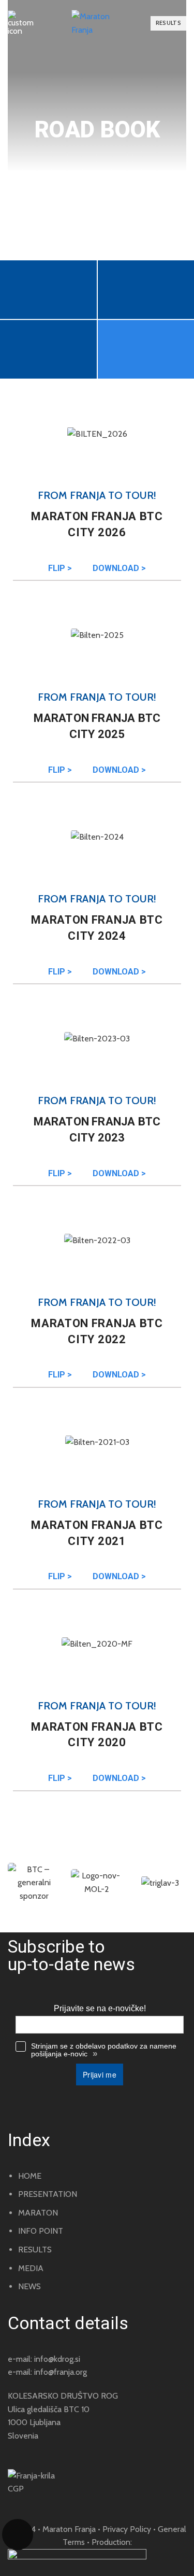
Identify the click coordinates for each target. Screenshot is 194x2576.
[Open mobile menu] (21, 23)
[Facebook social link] (26, 2504)
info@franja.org (61, 2372)
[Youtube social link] (55, 2504)
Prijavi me (100, 2074)
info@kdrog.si (57, 2359)
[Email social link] (11, 2504)
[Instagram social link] (40, 2504)
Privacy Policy (127, 2529)
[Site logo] (97, 23)
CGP (16, 2489)
